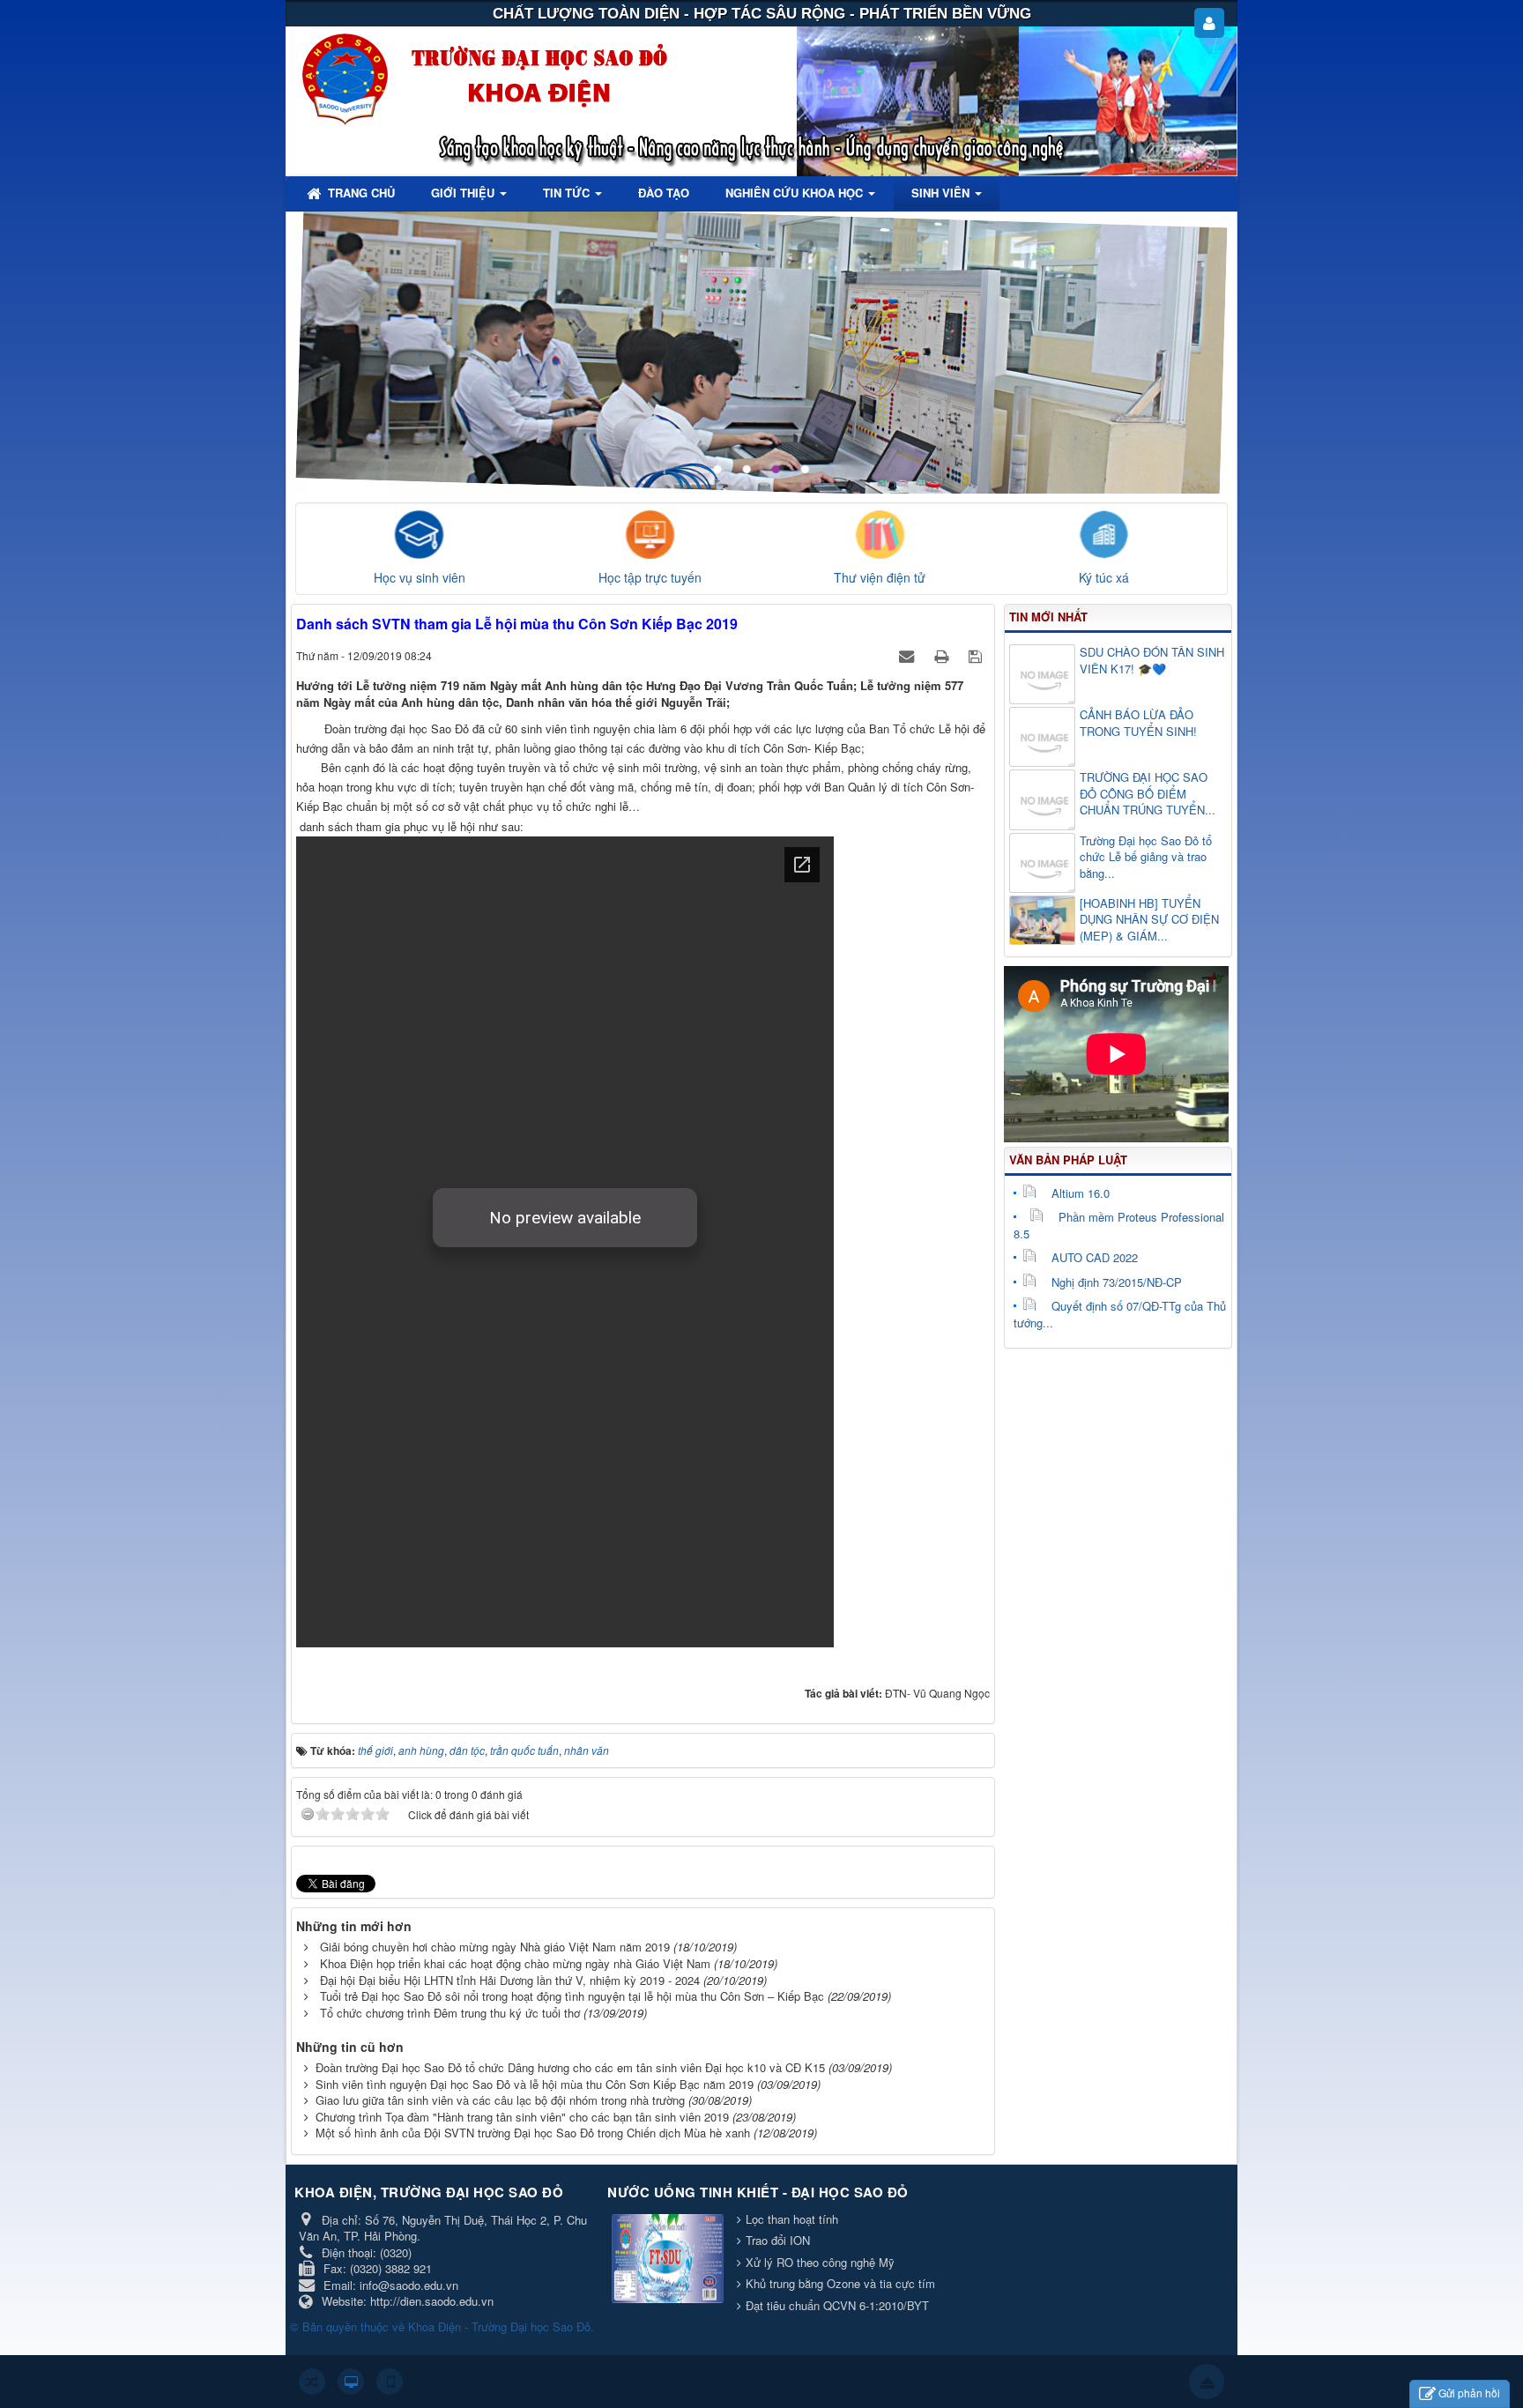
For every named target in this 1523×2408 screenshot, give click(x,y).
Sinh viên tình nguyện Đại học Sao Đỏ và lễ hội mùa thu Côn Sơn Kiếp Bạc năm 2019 (535, 2084)
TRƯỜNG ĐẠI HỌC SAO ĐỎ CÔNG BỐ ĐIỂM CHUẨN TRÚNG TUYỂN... (1148, 794)
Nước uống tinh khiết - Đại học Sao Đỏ (758, 2192)
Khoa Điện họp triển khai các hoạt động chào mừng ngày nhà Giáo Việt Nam (515, 1963)
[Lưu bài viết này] (977, 655)
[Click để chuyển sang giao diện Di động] (390, 2382)
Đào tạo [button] (664, 193)
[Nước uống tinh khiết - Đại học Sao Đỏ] (670, 2259)
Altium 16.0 (1081, 1193)
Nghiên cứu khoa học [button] (796, 193)
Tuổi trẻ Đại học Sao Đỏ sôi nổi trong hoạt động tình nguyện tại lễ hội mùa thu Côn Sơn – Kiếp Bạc (572, 1996)
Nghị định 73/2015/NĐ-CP (1117, 1282)
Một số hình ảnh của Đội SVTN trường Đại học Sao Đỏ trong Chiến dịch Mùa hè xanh (533, 2133)
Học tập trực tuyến (650, 577)
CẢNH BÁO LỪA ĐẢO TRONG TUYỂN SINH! (1138, 723)
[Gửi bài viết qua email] (908, 655)
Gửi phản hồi (1469, 2393)
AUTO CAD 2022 (1095, 1257)
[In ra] (943, 655)
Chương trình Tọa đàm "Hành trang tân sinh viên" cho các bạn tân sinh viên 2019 (522, 2117)
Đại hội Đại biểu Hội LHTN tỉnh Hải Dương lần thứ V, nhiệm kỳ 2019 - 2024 (510, 1980)
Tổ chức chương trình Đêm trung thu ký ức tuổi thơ (450, 2013)
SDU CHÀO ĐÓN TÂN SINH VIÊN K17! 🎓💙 (1152, 661)
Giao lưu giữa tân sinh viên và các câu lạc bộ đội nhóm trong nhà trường (500, 2100)
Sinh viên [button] (942, 193)
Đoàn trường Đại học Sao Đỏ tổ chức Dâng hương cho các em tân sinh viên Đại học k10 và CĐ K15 (570, 2067)
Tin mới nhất (1048, 617)
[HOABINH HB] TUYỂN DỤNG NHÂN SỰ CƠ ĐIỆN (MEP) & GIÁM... (1149, 920)
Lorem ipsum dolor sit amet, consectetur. (1055, 255)
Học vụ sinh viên (420, 577)
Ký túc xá (1104, 577)
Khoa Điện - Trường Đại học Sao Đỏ (499, 2326)
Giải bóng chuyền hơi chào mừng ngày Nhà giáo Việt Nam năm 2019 (495, 1947)
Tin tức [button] (568, 193)
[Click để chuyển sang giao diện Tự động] (312, 2382)
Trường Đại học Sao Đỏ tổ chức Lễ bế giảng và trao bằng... (1146, 857)
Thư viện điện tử (880, 577)
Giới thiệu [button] (464, 193)
